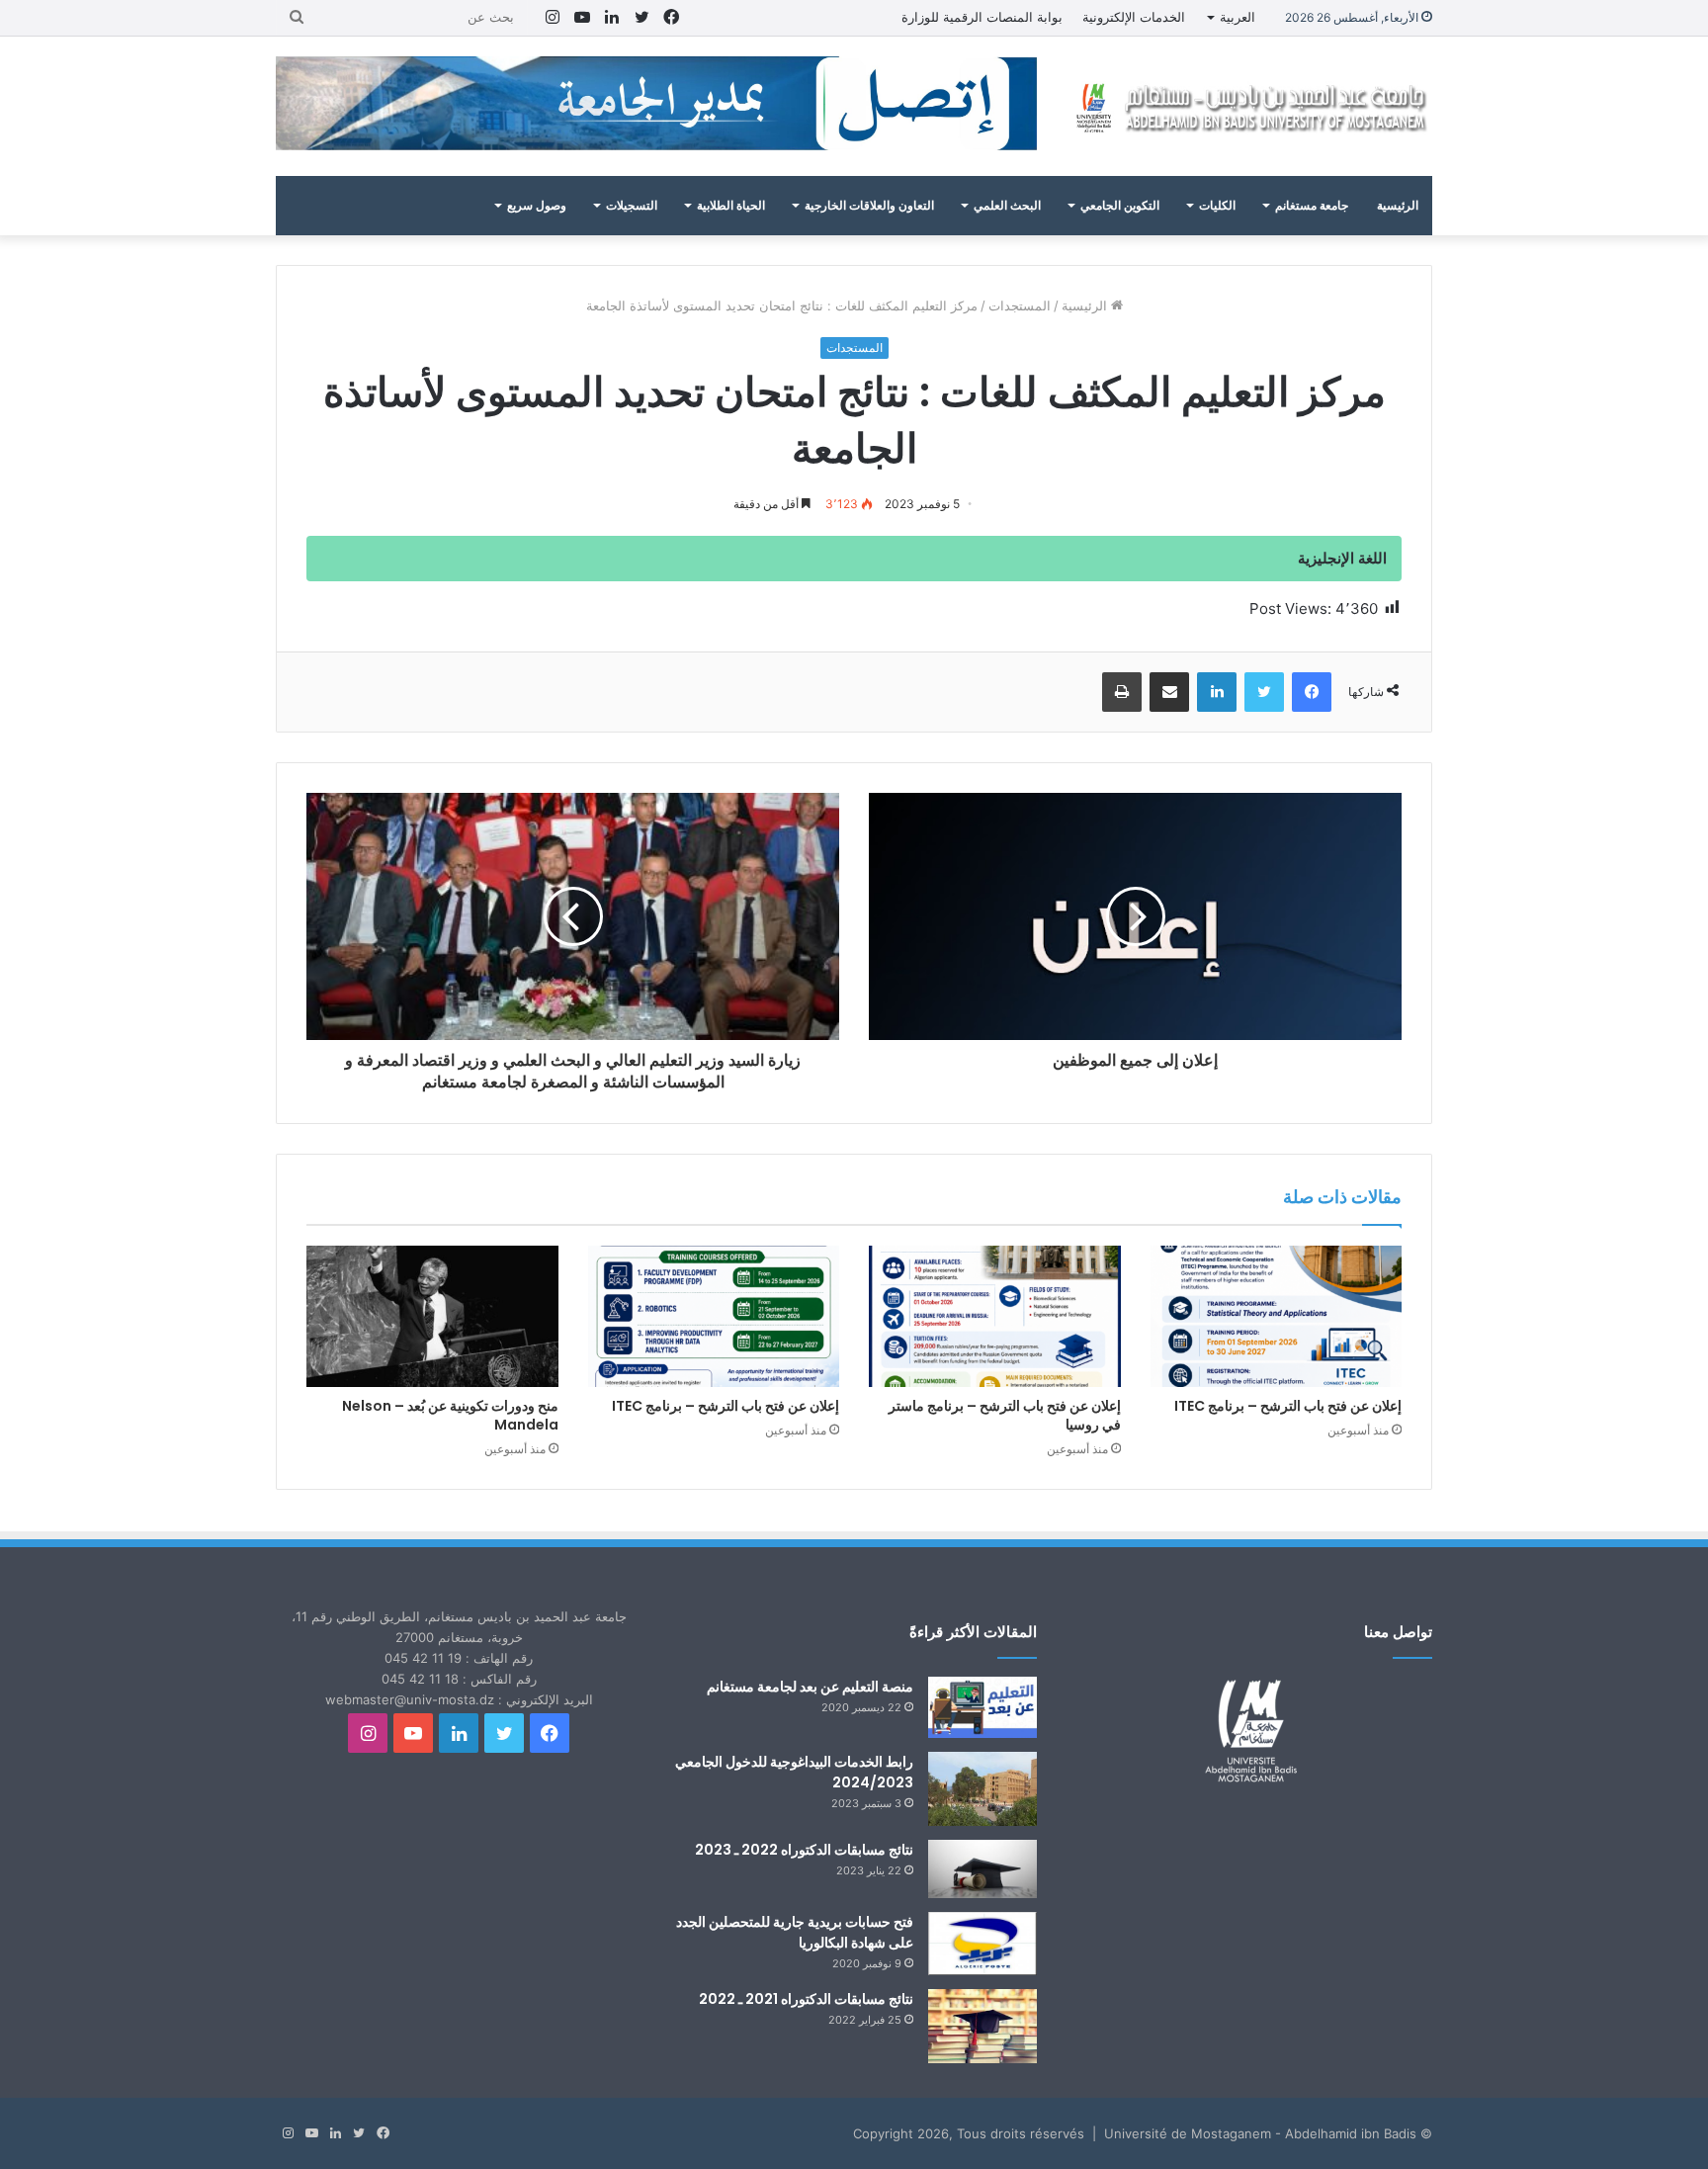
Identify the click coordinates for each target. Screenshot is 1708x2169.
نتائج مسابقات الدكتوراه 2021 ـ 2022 (806, 1999)
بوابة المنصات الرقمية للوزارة (982, 17)
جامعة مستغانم (1312, 205)
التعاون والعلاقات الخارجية (869, 205)
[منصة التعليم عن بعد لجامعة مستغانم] (982, 1707)
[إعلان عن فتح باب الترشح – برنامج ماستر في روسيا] (995, 1317)
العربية (1238, 17)
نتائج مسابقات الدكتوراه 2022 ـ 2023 (804, 1850)
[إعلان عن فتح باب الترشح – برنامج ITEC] (1277, 1317)
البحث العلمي (1007, 205)
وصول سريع (537, 205)
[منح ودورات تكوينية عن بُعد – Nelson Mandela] (432, 1317)
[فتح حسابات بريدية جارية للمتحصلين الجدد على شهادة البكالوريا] (982, 1944)
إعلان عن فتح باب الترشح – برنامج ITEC (1288, 1406)
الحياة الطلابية (731, 205)
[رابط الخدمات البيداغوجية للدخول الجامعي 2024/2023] (982, 1789)
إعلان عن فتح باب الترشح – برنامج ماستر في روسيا (1005, 1415)
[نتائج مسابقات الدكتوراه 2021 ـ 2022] (982, 2026)
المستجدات (1020, 305)
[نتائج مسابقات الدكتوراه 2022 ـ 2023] (982, 1869)
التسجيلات (632, 205)
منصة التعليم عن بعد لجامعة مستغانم (810, 1687)
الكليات (1217, 205)
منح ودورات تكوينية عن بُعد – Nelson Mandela (450, 1415)
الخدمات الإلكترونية (1134, 17)
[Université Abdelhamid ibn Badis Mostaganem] (1249, 106)
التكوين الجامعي (1120, 205)
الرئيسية (1398, 205)
